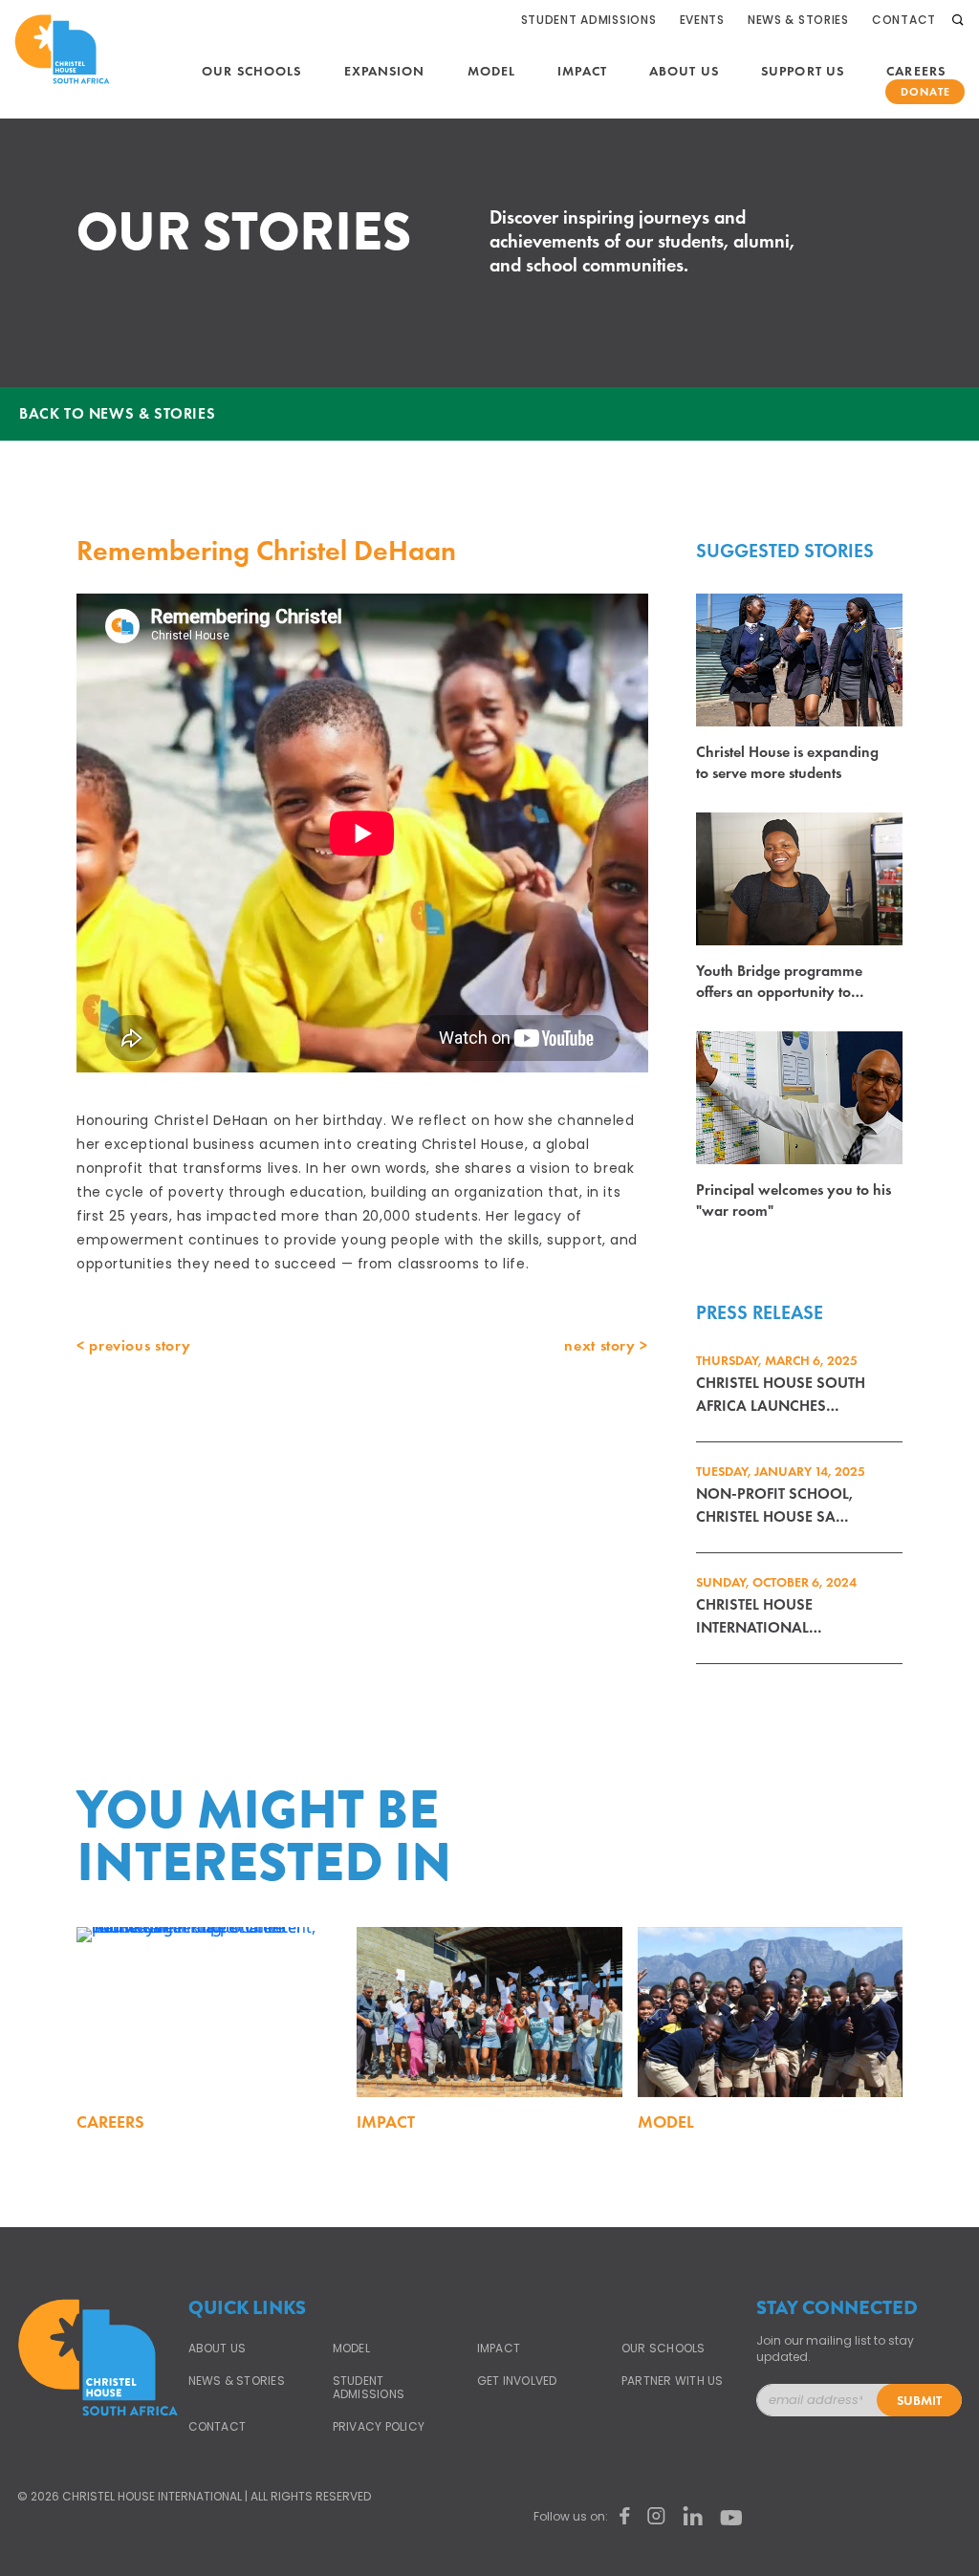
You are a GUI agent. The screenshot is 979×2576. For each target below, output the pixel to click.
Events (702, 20)
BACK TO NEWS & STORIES (117, 413)
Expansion (385, 71)
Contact (904, 20)
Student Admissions (589, 20)
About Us (684, 71)
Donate (925, 92)
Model (492, 71)
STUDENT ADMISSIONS (369, 2388)
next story (599, 1345)
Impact (582, 71)
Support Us (803, 71)
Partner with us (673, 2381)
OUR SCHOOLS (664, 2349)
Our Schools (251, 71)
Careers (916, 71)
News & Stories (798, 20)
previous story (140, 1345)
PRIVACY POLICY (379, 2427)
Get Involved (517, 2381)
